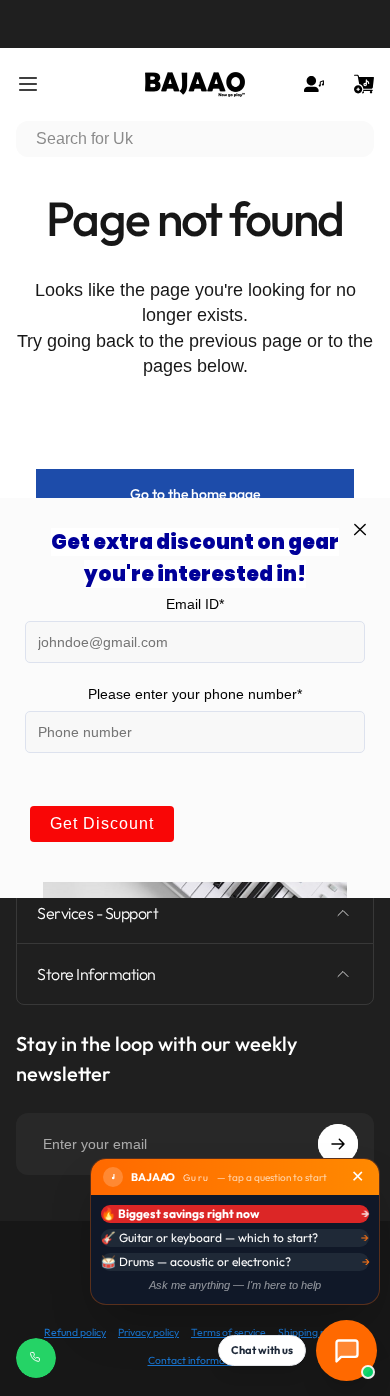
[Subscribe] (338, 1144)
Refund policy (75, 1332)
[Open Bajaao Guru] (346, 1350)
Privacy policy (148, 1332)
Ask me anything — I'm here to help (235, 1285)
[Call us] (36, 1358)
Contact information (195, 1360)
